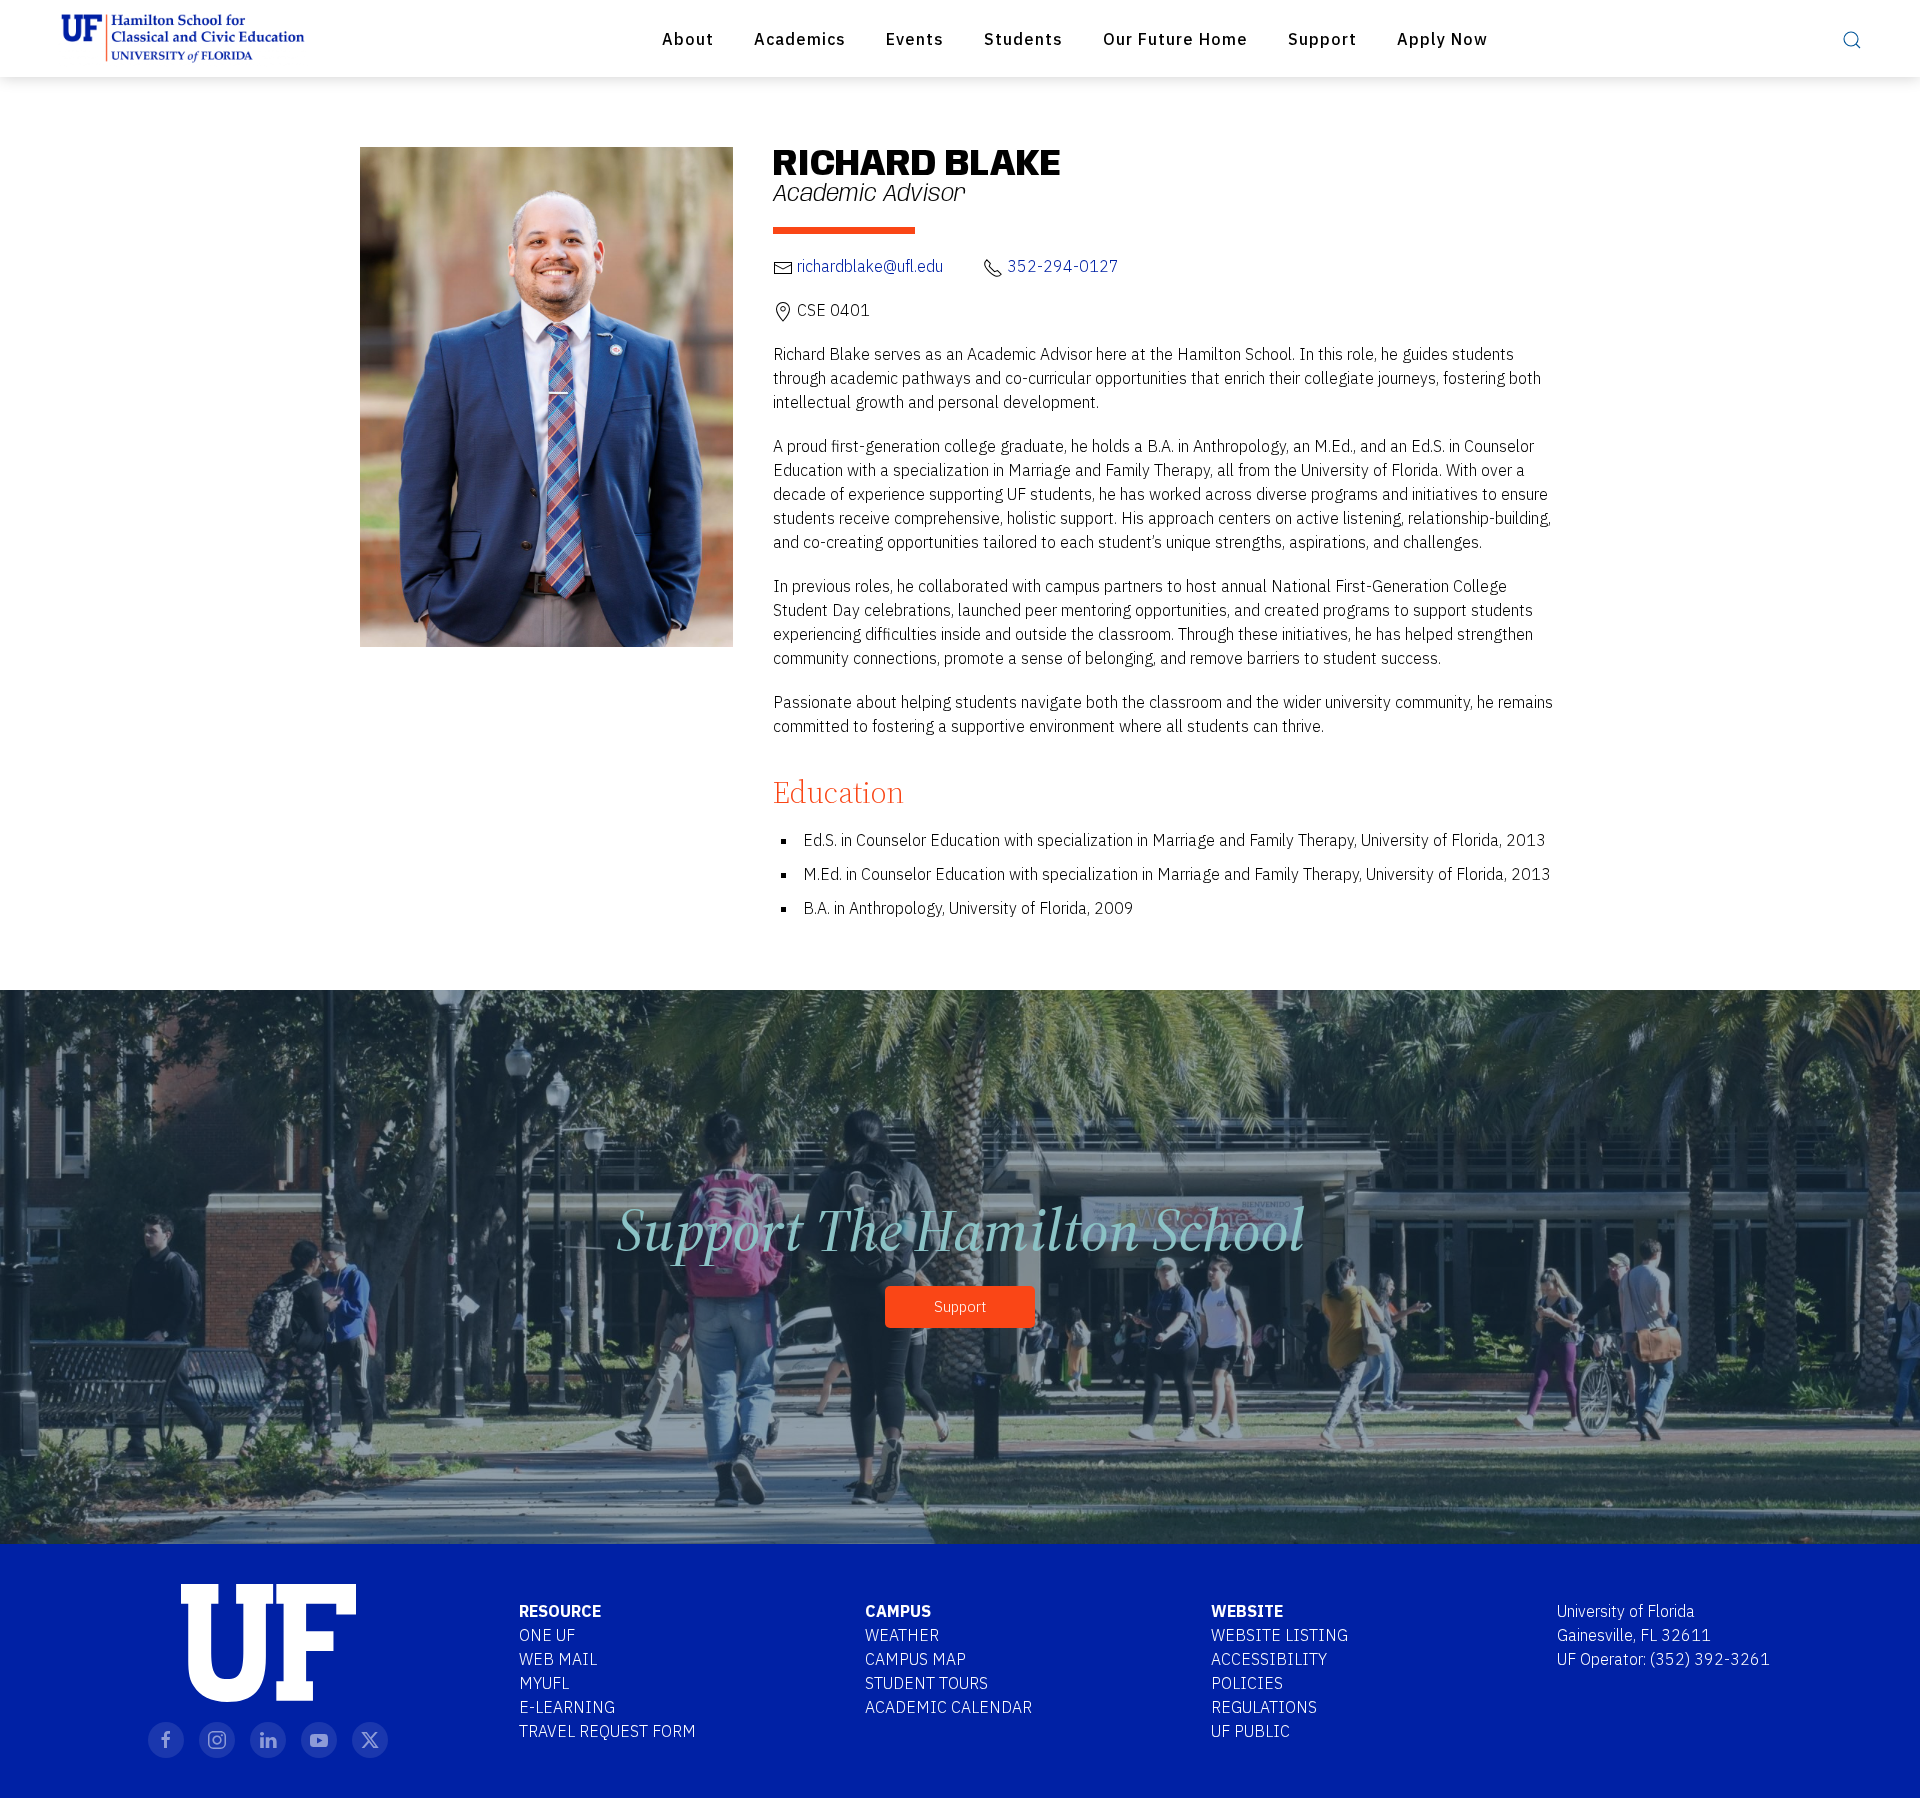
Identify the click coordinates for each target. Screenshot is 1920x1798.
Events (915, 39)
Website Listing (1279, 1635)
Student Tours (926, 1683)
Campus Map (915, 1659)
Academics (800, 39)
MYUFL (544, 1683)
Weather (902, 1635)
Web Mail (558, 1659)
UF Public (1250, 1731)
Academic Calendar (948, 1707)
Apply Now (1442, 39)
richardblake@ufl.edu (870, 266)
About (688, 39)
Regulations (1264, 1707)
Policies (1247, 1683)
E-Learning (567, 1707)
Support (1322, 39)
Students (1023, 39)
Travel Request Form (607, 1731)
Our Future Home (1175, 39)
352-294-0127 (1063, 266)
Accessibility (1269, 1659)
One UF (547, 1635)
